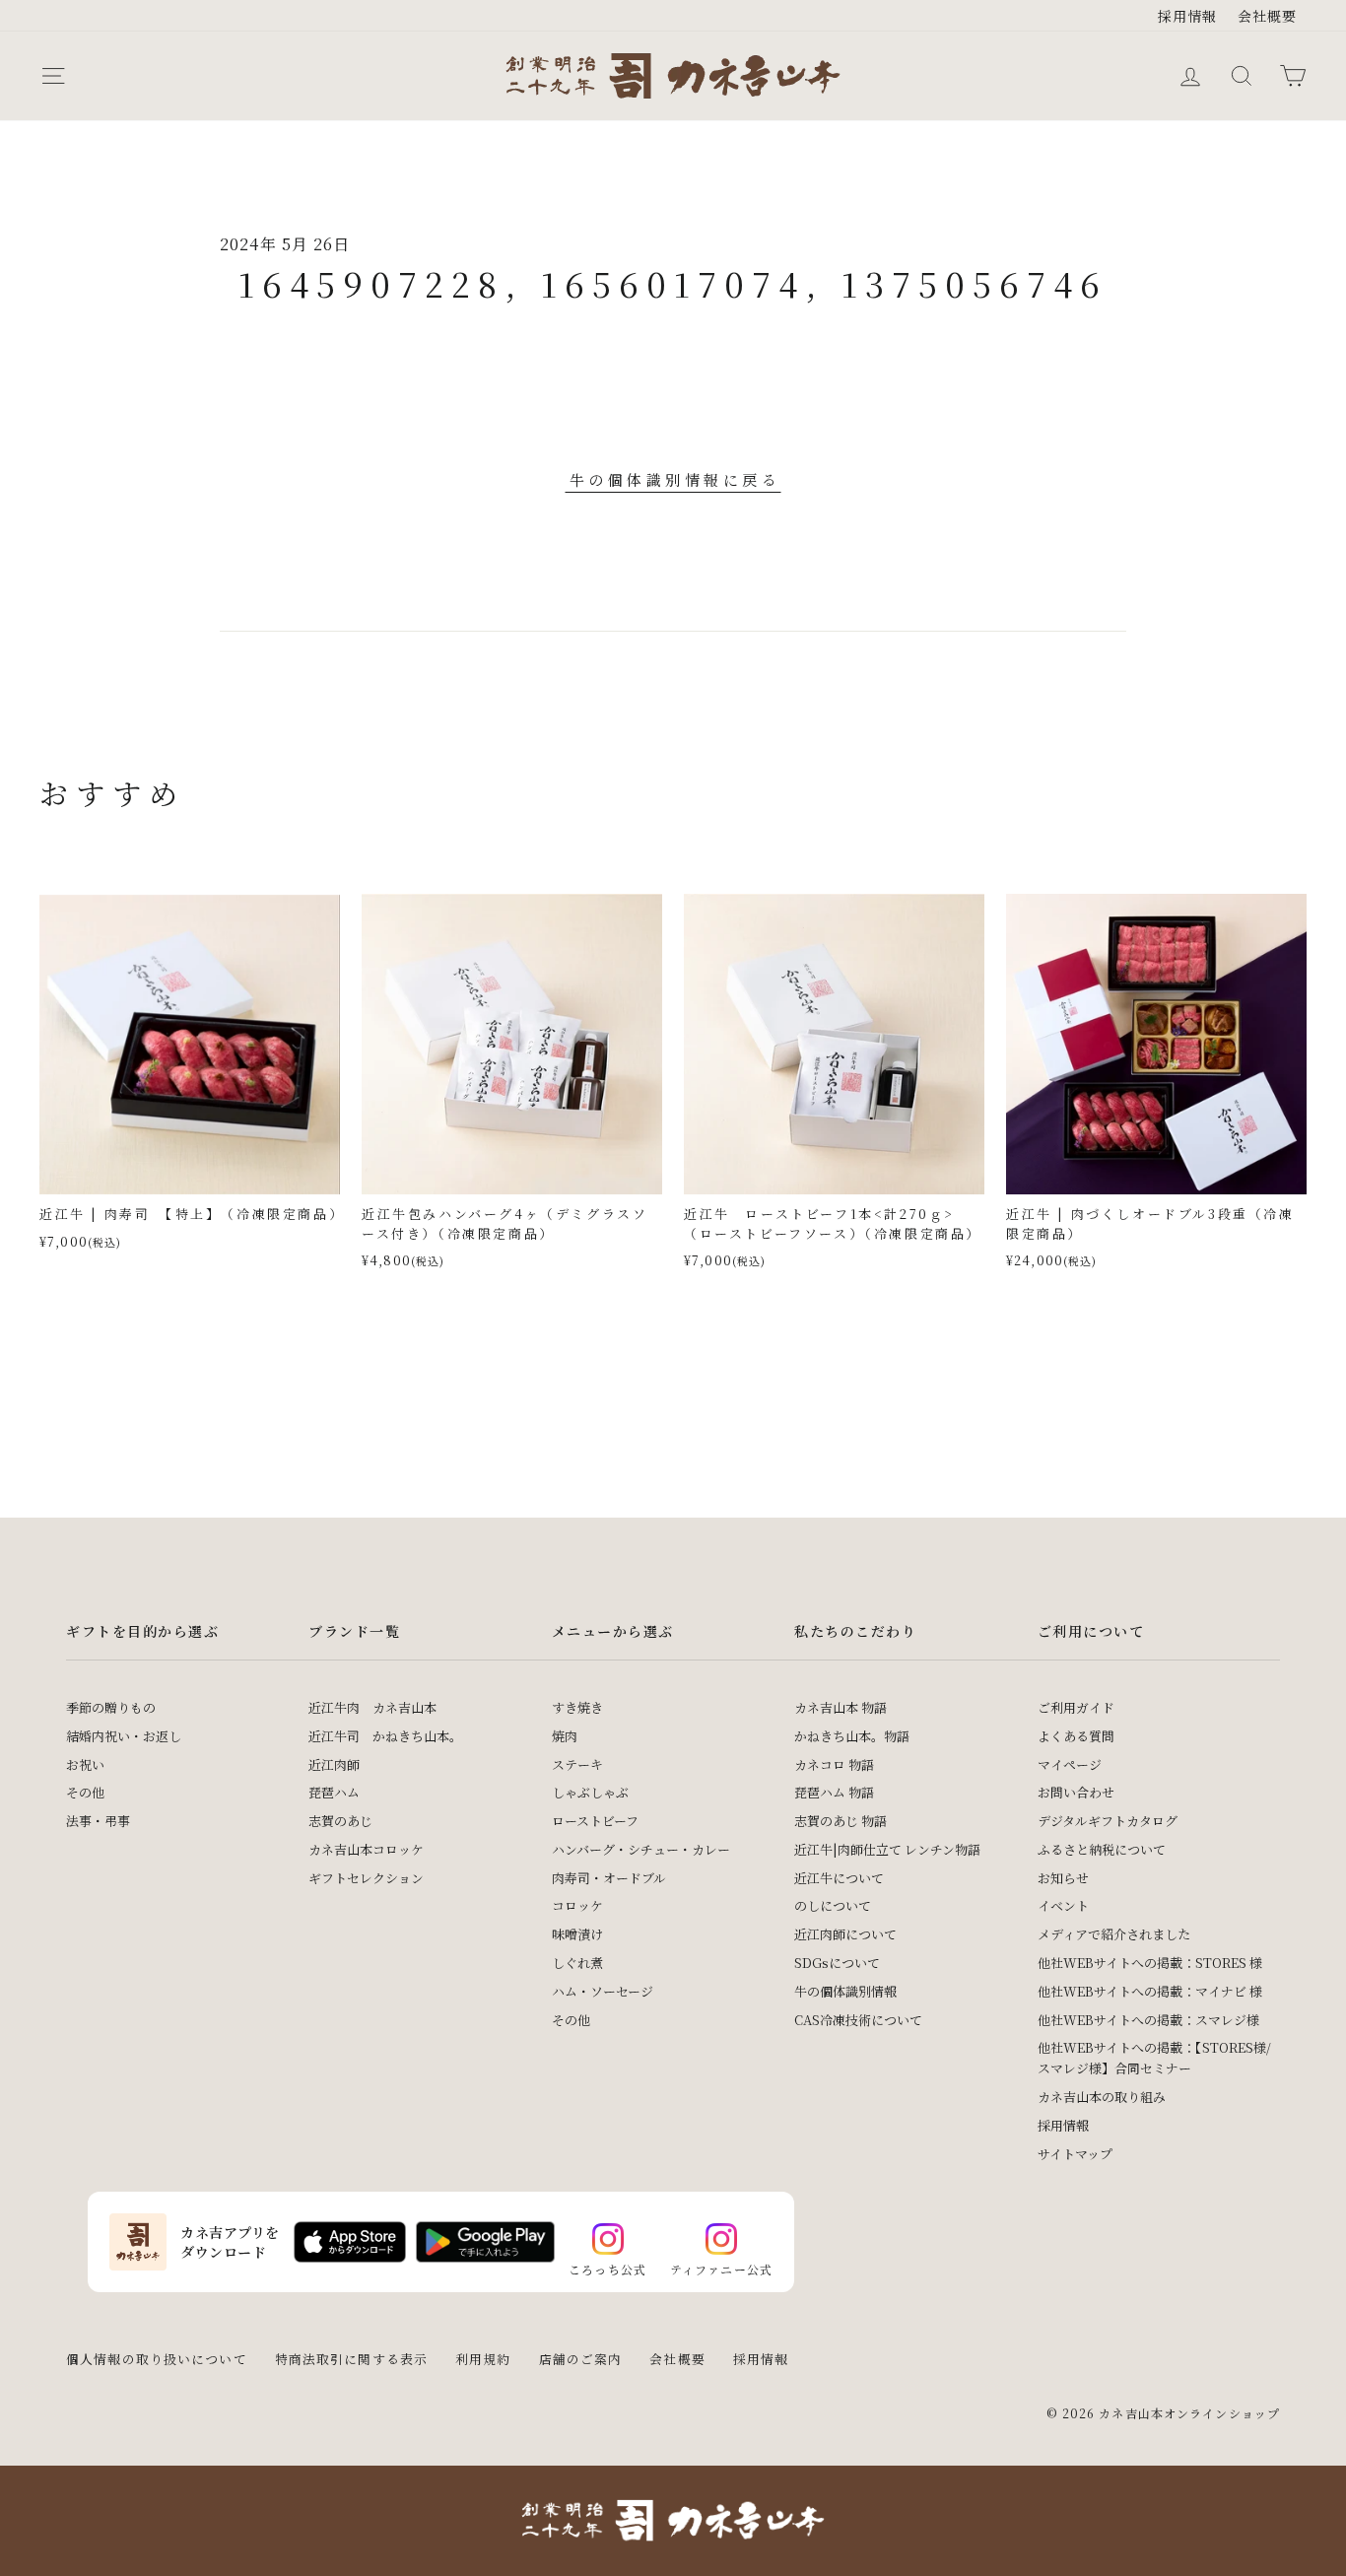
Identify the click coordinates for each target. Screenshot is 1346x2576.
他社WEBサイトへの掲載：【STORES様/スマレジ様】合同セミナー (1154, 2058)
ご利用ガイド (1076, 1707)
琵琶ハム (334, 1792)
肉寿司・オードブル (609, 1878)
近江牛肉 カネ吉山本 (372, 1707)
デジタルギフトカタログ (1108, 1821)
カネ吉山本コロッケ (366, 1849)
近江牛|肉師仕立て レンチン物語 (887, 1849)
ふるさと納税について (1102, 1849)
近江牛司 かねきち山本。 (385, 1736)
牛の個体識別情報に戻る (675, 479)
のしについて (833, 1905)
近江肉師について (845, 1934)
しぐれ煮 (577, 1963)
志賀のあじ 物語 (841, 1821)
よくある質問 (1076, 1736)
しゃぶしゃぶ (590, 1792)
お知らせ (1063, 1878)
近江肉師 (334, 1764)
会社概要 (1268, 16)
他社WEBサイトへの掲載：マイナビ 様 (1150, 1991)
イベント (1063, 1905)
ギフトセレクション (366, 1878)
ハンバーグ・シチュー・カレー (641, 1849)
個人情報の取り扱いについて (157, 2359)
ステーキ (577, 1764)
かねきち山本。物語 (852, 1736)
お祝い (85, 1764)
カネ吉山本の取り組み (1102, 2097)
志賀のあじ (340, 1821)
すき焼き (577, 1707)
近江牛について (839, 1878)
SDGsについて (837, 1963)
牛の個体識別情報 (845, 1991)
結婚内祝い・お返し (124, 1736)
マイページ (1070, 1764)
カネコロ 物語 (834, 1764)
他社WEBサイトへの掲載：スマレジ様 (1148, 2020)
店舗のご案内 (581, 2359)
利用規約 (483, 2359)
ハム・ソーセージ (603, 1991)
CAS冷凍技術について (858, 2020)
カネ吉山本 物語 (841, 1707)
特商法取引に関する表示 (351, 2359)
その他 (85, 1792)
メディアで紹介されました (1114, 1934)
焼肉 (565, 1736)
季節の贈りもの (111, 1707)
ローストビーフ (595, 1821)
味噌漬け (577, 1934)
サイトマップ (1075, 2154)
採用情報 (1188, 16)
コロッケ (577, 1905)
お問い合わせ (1076, 1792)
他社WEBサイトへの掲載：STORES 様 (1150, 1963)
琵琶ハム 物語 (834, 1792)
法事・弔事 (98, 1821)
